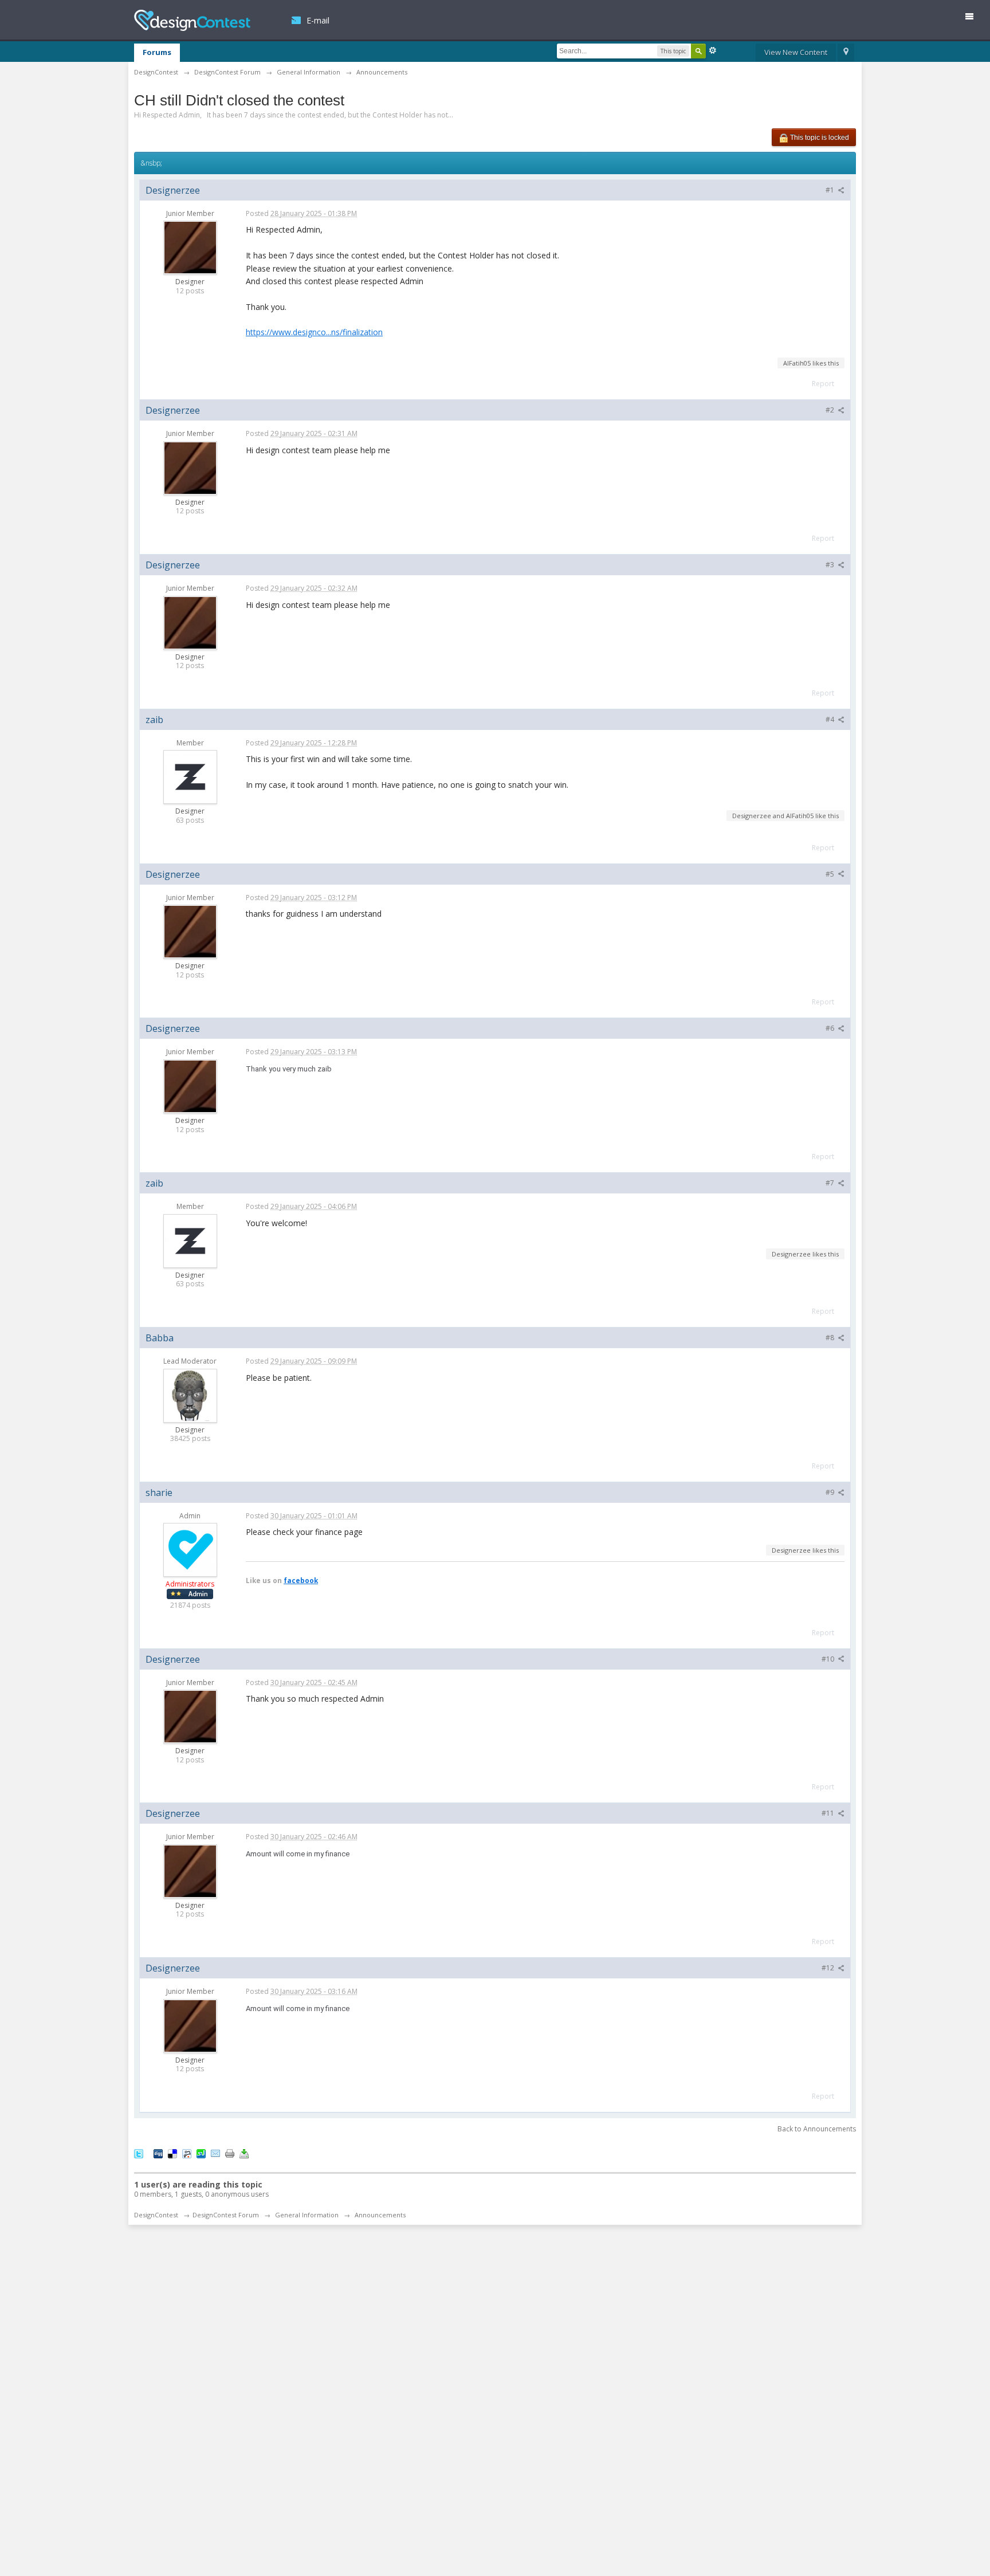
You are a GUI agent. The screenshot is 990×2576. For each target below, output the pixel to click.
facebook (301, 1580)
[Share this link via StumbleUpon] (201, 2153)
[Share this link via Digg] (158, 2153)
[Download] (244, 2153)
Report (823, 384)
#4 (831, 719)
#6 (831, 1028)
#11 (829, 1813)
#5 (831, 874)
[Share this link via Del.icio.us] (172, 2153)
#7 (831, 1183)
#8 (831, 1338)
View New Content (796, 52)
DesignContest (192, 20)
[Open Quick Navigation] (846, 53)
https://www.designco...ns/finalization (314, 332)
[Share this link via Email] (215, 2153)
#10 (829, 1659)
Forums (157, 52)
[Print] (230, 2153)
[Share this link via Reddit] (187, 2153)
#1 (831, 190)
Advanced (713, 50)
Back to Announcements (817, 2129)
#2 (831, 410)
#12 (829, 1968)
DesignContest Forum (226, 2215)
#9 (831, 1492)
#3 (831, 565)
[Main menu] (974, 19)
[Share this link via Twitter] (139, 2153)
